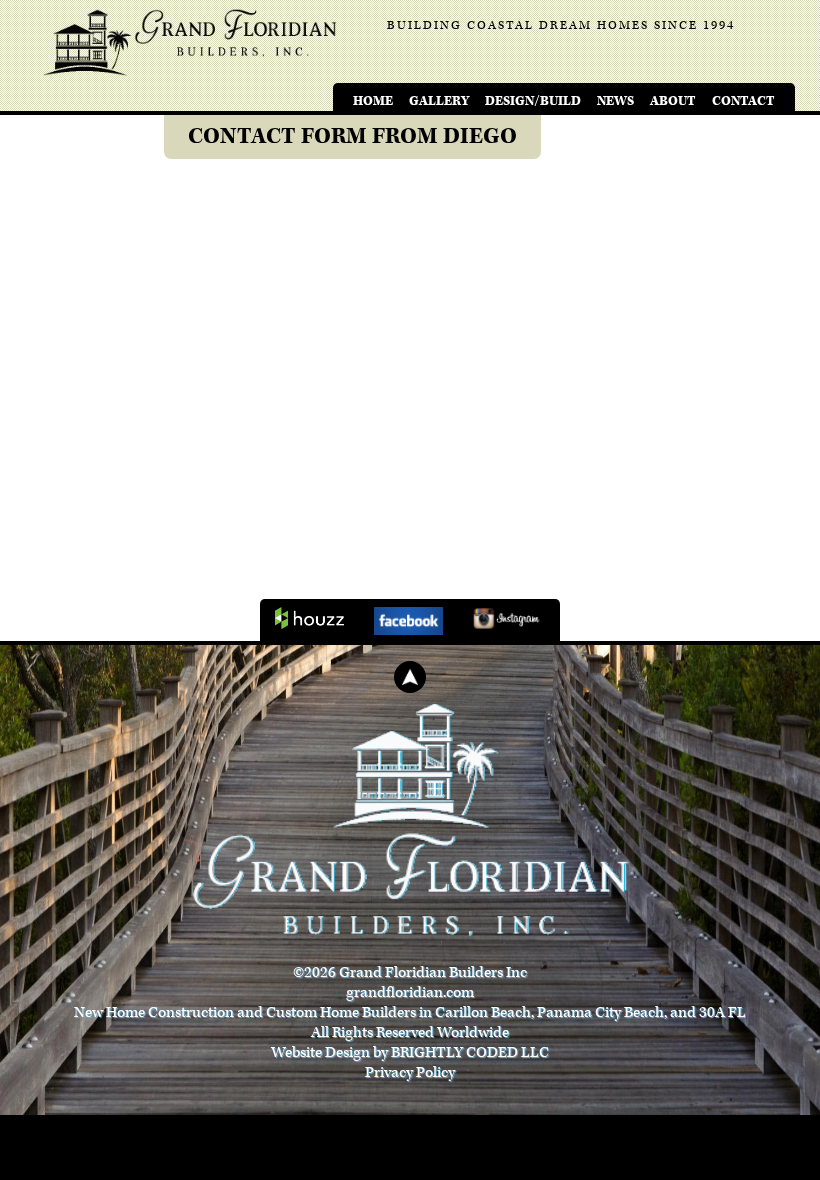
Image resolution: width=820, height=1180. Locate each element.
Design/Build (533, 101)
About (673, 101)
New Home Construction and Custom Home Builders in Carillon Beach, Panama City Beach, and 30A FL (410, 1012)
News (615, 101)
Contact (743, 101)
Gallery (439, 101)
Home (373, 101)
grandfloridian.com (410, 992)
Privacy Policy (410, 1072)
